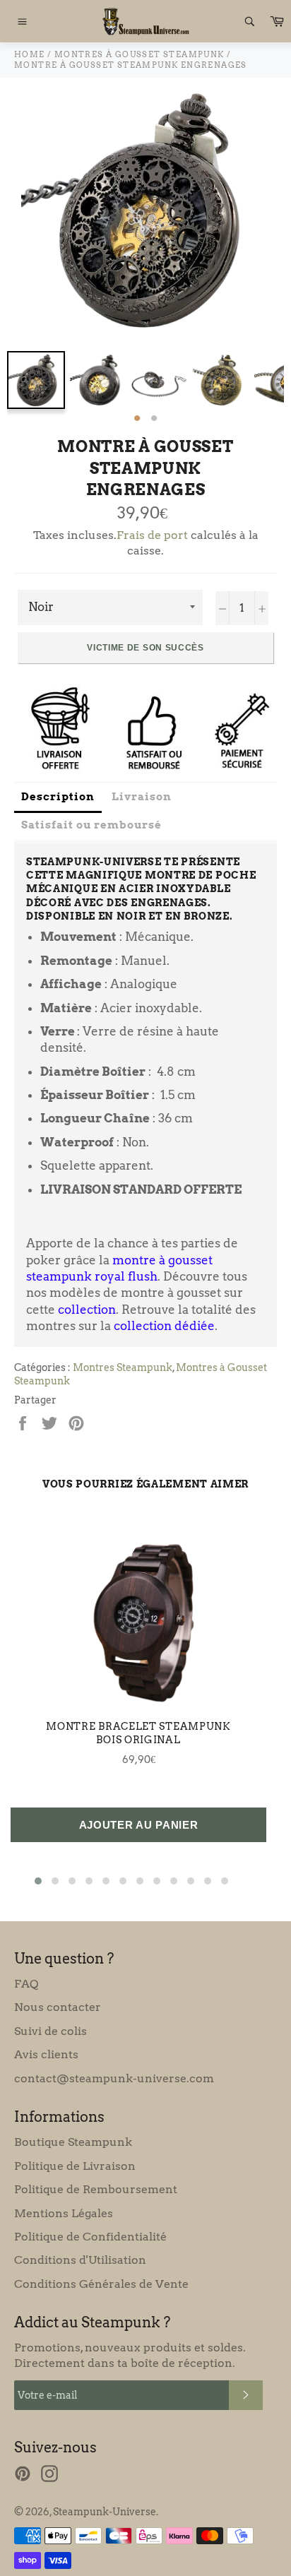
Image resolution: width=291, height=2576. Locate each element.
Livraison (142, 797)
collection (87, 1310)
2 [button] (154, 419)
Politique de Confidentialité (90, 2237)
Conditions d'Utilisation (80, 2260)
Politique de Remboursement (96, 2189)
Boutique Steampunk (73, 2142)
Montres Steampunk (123, 1367)
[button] (38, 1881)
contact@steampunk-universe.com (114, 2078)
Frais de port (152, 535)
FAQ (26, 1984)
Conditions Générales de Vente (101, 2284)
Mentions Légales (64, 2213)
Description (58, 797)
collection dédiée (164, 1326)
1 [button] (137, 419)
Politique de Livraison (75, 2166)
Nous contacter (58, 2007)
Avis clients (46, 2054)
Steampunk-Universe (105, 2512)
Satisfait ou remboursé (91, 825)
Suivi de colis (51, 2031)
